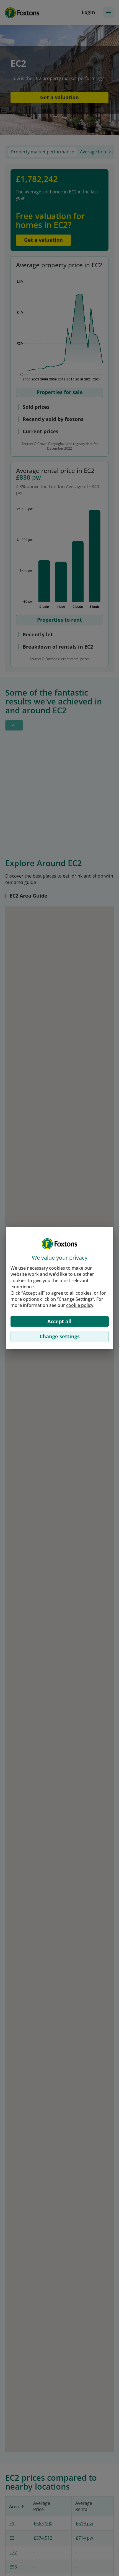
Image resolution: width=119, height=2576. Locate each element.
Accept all (59, 1321)
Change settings (60, 1336)
